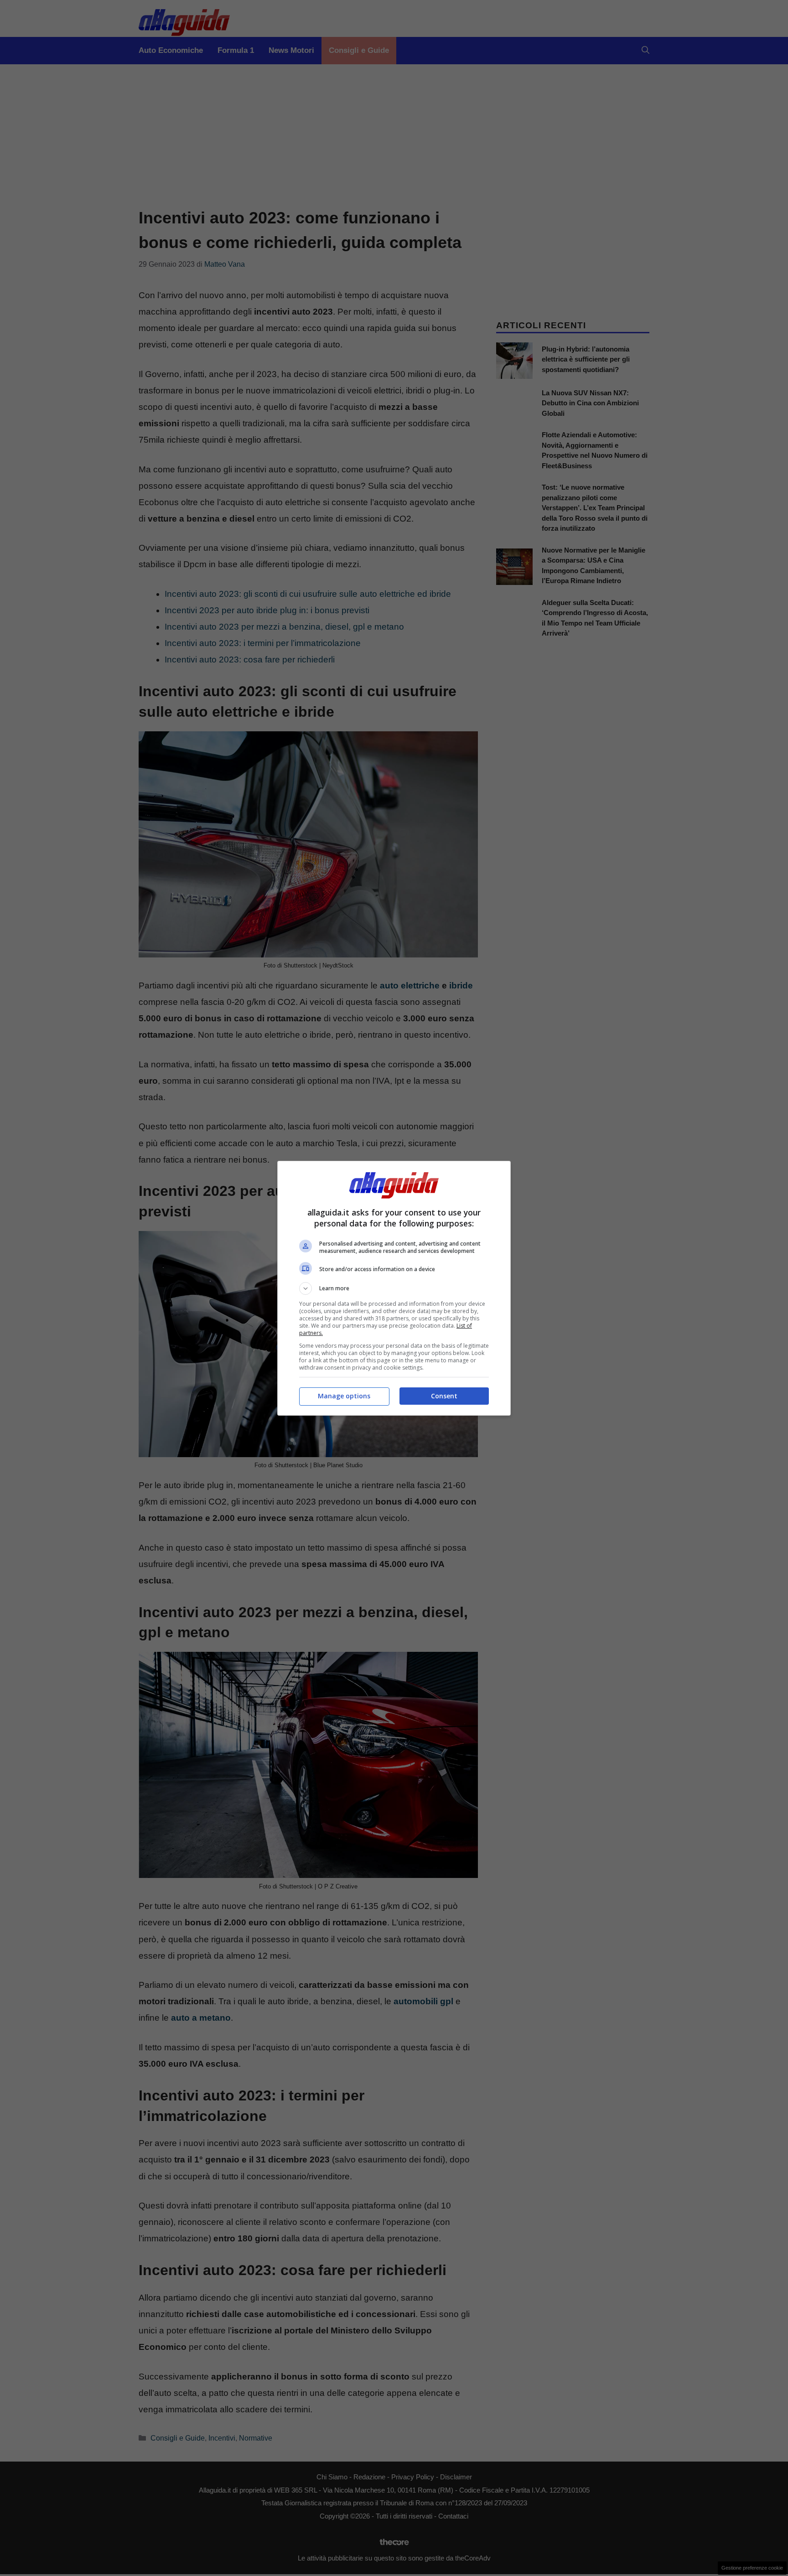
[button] (394, 1288)
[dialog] (394, 1288)
